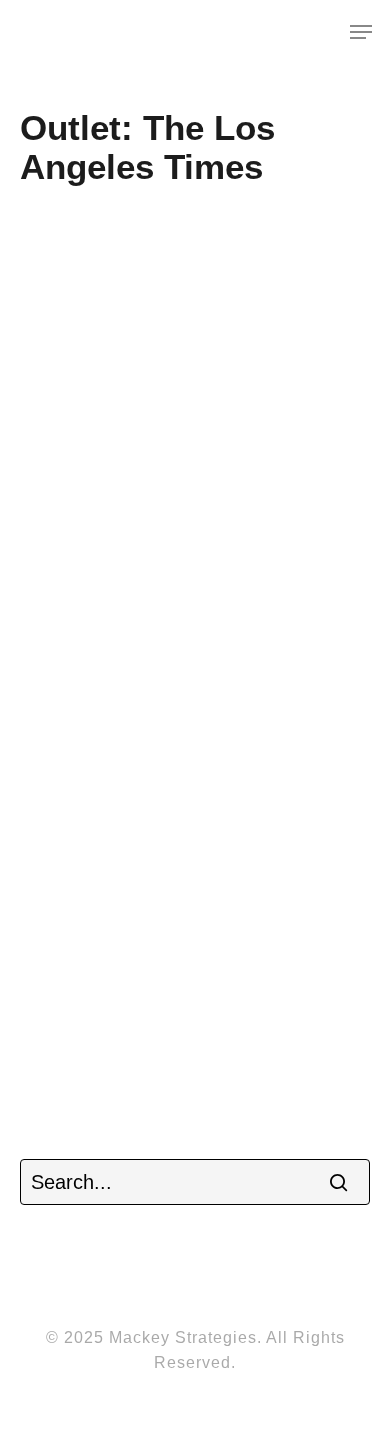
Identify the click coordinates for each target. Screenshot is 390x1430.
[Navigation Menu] (361, 32)
